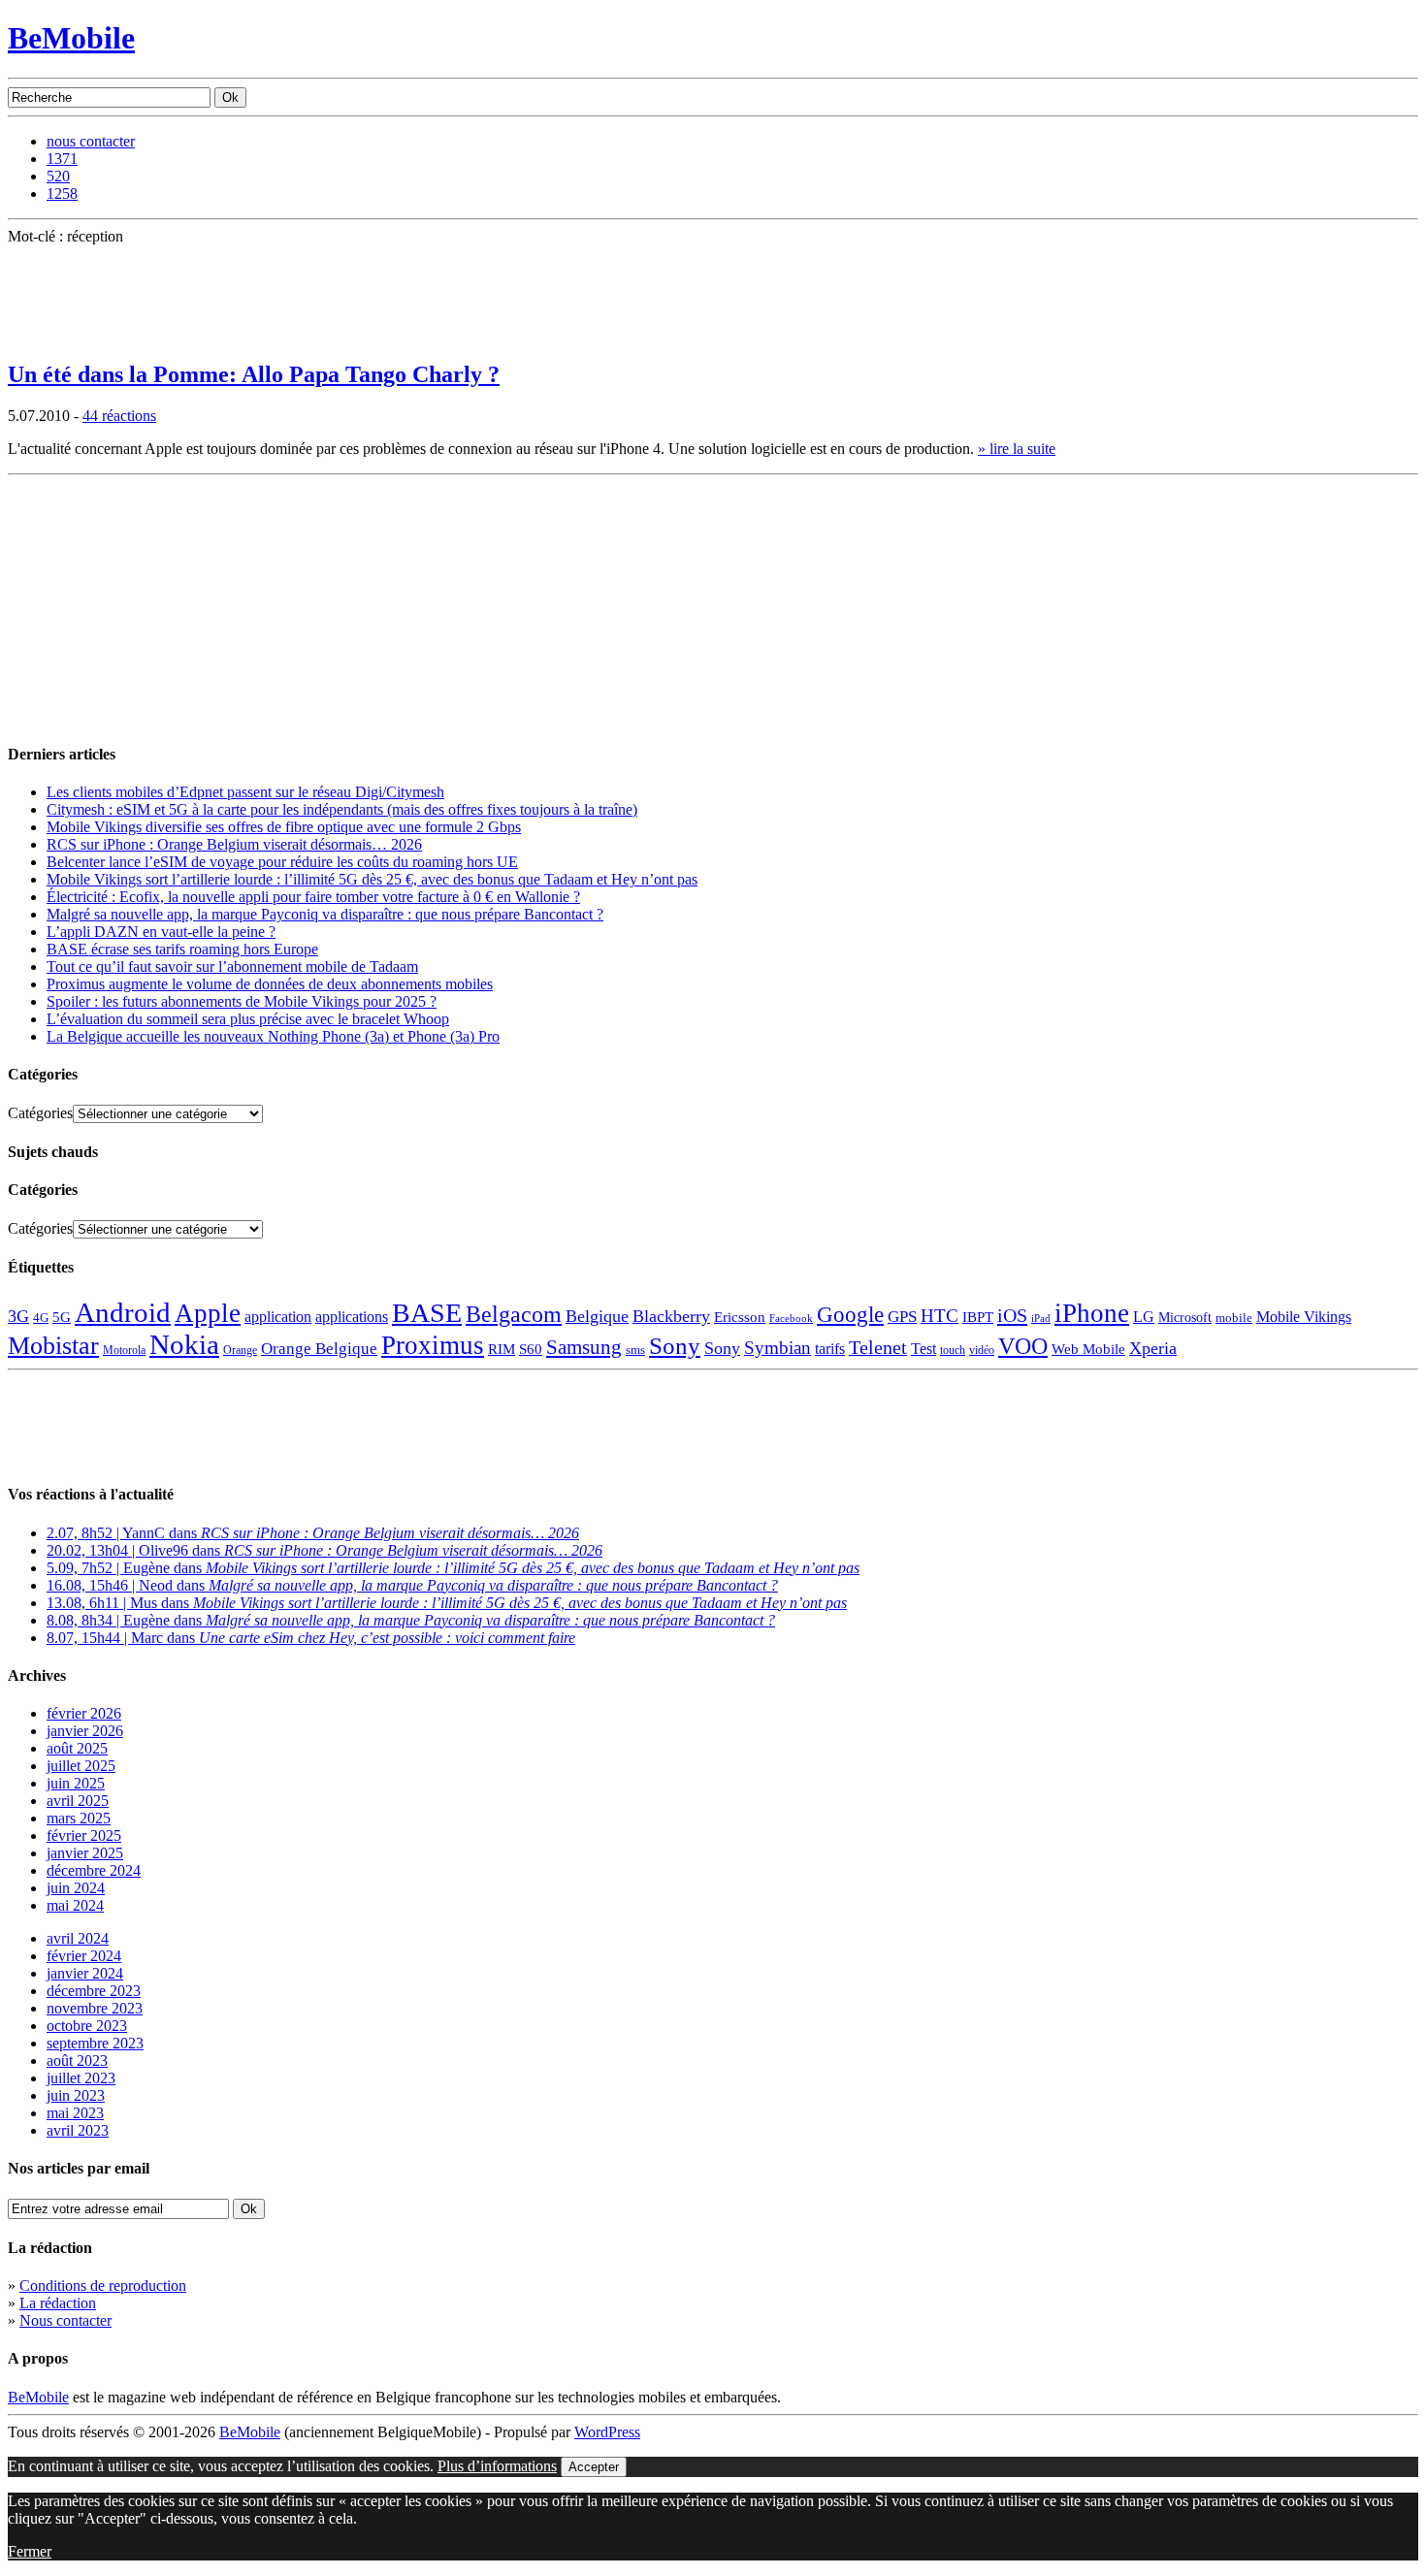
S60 (531, 1349)
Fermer (30, 2551)
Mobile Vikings (1304, 1317)
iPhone (1092, 1313)
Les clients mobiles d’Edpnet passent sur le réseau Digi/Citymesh (245, 792)
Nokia (184, 1344)
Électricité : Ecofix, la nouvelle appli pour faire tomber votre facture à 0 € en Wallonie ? (313, 897)
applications (352, 1317)
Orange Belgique (319, 1349)
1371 (62, 159)
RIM (502, 1349)
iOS (1012, 1315)
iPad (1041, 1318)
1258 (62, 193)
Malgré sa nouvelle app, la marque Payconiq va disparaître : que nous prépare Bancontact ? (325, 914)
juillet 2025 (81, 1766)
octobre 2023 (87, 2026)
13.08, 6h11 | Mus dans (447, 1603)
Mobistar (53, 1346)
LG (1144, 1317)
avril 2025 (78, 1801)
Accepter (594, 2467)
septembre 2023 (95, 2043)
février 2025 (84, 1835)
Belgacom (514, 1314)
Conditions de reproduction (103, 2286)
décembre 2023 (94, 1991)
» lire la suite (1017, 449)
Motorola (124, 1350)
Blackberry (671, 1316)
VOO (1023, 1346)
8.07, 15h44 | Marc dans (311, 1638)
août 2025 (77, 1748)
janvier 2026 (85, 1731)
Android (123, 1312)
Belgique (597, 1316)
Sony (675, 1346)
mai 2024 (75, 1905)
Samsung (584, 1347)
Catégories (40, 1113)
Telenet (878, 1347)
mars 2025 (79, 1818)
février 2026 (84, 1713)
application (278, 1317)
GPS (902, 1317)
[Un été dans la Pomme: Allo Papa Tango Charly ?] (56, 337)
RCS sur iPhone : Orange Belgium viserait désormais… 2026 (234, 844)
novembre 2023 (95, 2008)
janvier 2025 (85, 1853)
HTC (940, 1316)
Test (924, 1349)
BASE (427, 1313)
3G (18, 1316)
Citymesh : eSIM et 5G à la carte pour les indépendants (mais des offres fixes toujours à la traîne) (342, 809)
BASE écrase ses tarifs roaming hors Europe (182, 949)
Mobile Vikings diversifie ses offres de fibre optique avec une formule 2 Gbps (284, 827)
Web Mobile (1088, 1349)
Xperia (1153, 1348)
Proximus (433, 1345)
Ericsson (740, 1317)
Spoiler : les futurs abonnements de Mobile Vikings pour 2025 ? (242, 1001)
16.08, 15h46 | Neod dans (412, 1585)
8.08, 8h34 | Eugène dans (411, 1620)
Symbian (778, 1348)
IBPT (978, 1317)
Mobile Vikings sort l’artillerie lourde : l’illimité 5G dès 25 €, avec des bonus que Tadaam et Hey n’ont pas (372, 879)
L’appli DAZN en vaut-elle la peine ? (161, 932)
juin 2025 (76, 1783)
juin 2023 (76, 2095)
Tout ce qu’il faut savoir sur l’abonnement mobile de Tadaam (232, 966)
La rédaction (58, 2303)
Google (850, 1315)
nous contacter (91, 141)
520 (58, 176)
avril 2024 (78, 1938)
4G (41, 1318)
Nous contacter (65, 2320)
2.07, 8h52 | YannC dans (313, 1533)
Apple (208, 1313)
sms (635, 1350)
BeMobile (71, 38)
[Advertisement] (153, 604)
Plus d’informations (497, 2466)
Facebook (791, 1319)
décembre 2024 (94, 1870)
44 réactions (119, 416)
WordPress (607, 2432)
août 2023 (77, 2061)
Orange (240, 1350)
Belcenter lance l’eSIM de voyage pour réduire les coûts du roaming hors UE (282, 862)
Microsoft (1185, 1317)
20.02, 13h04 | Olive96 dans (324, 1550)
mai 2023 (75, 2113)
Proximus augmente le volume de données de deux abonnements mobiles (270, 984)
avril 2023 (78, 2130)
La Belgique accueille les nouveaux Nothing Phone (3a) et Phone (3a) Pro (273, 1036)
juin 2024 (76, 1888)
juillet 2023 (81, 2078)
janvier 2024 (85, 1973)
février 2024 (84, 1956)
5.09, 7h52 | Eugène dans (453, 1568)
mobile (1234, 1318)
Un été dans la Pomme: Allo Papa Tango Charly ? (254, 374)
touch (953, 1351)
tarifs (830, 1349)
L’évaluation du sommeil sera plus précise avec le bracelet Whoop (248, 1019)
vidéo (982, 1351)
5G (62, 1317)
